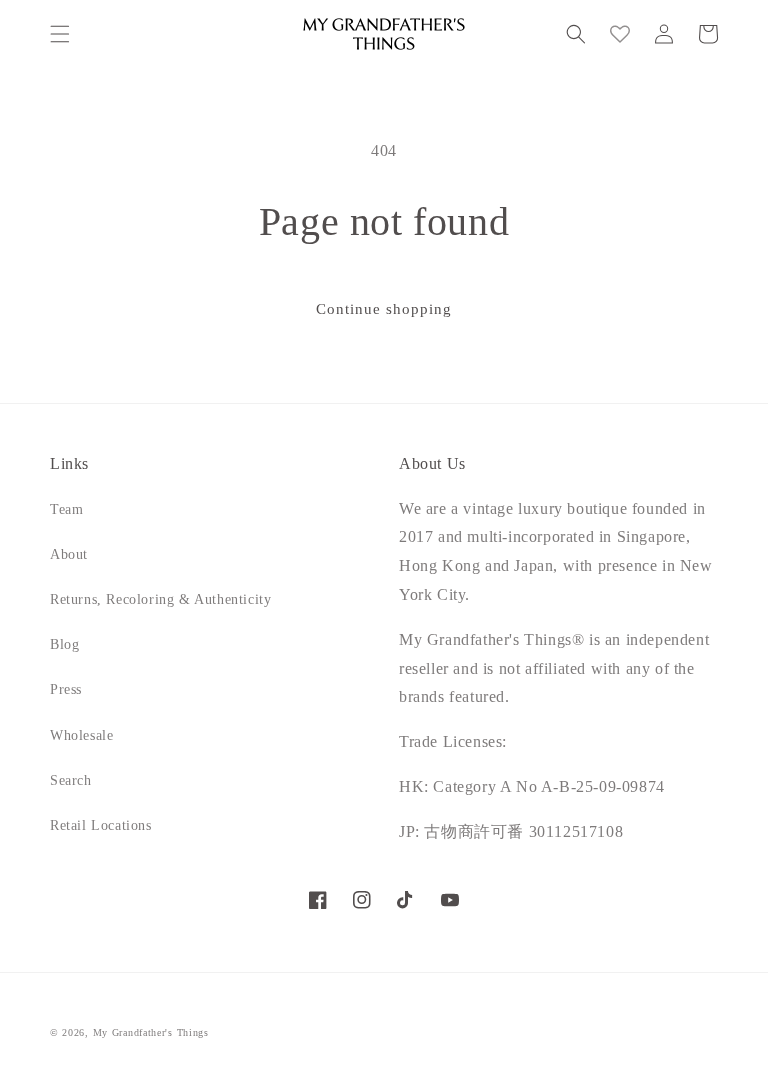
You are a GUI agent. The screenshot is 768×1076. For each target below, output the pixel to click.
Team (66, 509)
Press (66, 689)
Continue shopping (384, 309)
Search (71, 780)
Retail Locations (101, 825)
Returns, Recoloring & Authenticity (160, 599)
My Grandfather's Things (151, 1032)
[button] (60, 34)
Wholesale (81, 735)
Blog (64, 644)
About (69, 554)
